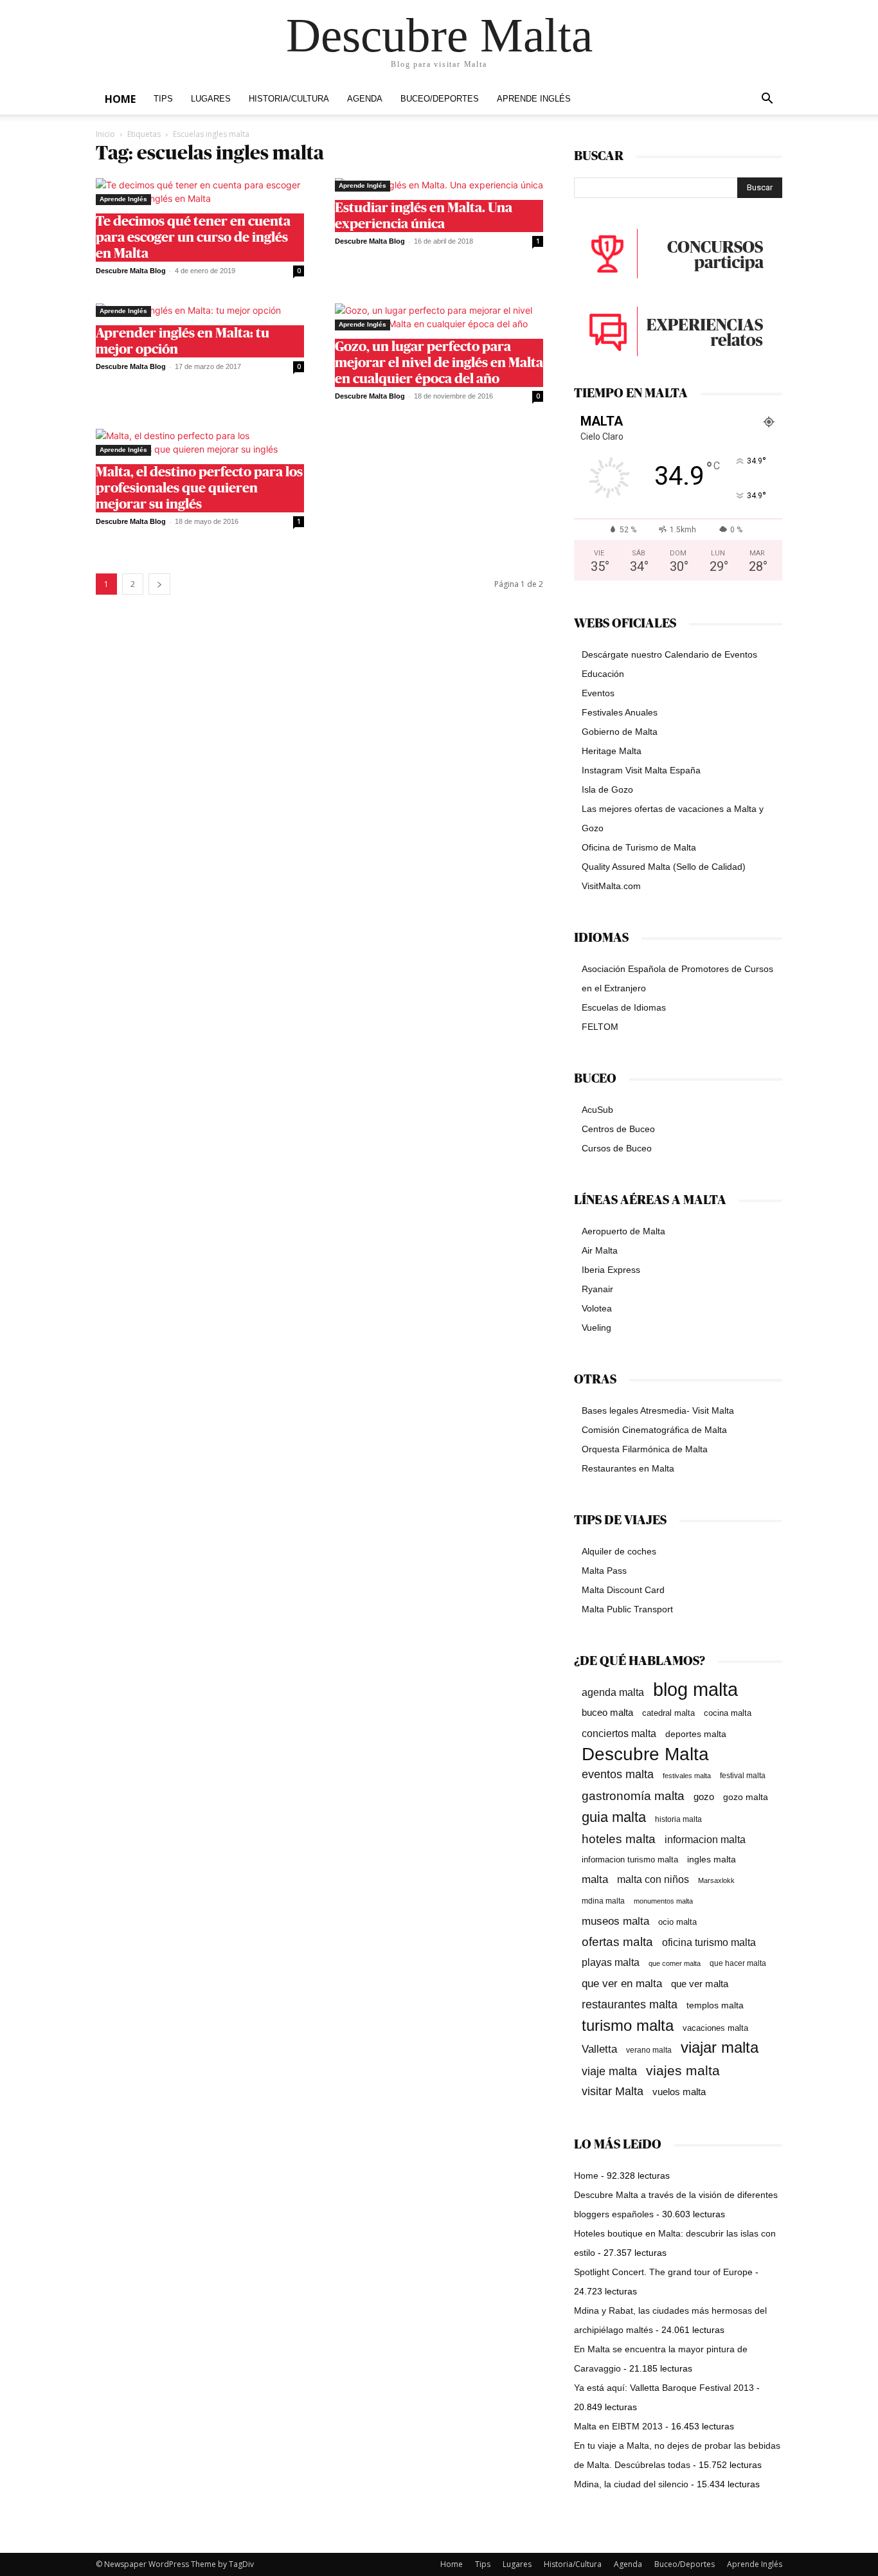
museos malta (615, 1921)
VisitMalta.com (611, 886)
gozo (704, 1797)
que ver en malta (622, 1984)
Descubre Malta (645, 1754)
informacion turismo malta (630, 1860)
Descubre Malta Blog (131, 271)
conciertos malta (619, 1734)
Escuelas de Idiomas (624, 1007)
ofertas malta (617, 1942)
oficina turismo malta (709, 1942)
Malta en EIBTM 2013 (618, 2426)
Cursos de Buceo (617, 1148)
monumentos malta (663, 1901)
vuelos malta (679, 2092)
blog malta (695, 1689)
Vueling (596, 1328)
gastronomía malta (633, 1796)
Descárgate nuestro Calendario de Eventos (669, 654)
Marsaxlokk (716, 1880)
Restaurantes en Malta (628, 1468)
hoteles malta (619, 1839)
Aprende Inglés (534, 99)
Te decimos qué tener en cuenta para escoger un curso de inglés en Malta (193, 238)
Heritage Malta (612, 751)
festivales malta (687, 1776)
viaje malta (609, 2071)
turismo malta (628, 2025)
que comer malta (675, 1963)
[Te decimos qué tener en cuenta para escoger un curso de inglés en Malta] (200, 192)
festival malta (743, 1775)
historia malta (678, 1819)
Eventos (598, 693)
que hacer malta (738, 1963)
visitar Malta (613, 2091)
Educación (603, 674)
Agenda (365, 99)
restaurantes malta (630, 2004)
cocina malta (728, 1713)
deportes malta (696, 1734)
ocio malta (677, 1922)
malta (595, 1879)
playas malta (611, 1962)
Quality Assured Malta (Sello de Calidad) (664, 867)
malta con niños (653, 1879)
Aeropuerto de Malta (623, 1231)
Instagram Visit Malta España (641, 770)
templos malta (715, 2005)
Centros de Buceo (618, 1129)
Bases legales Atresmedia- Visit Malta (658, 1410)
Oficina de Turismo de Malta (639, 847)
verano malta (649, 2050)
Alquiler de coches (619, 1551)
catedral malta (668, 1713)
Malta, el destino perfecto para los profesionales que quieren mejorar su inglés (199, 488)
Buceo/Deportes (440, 99)
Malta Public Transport (627, 1609)
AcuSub (597, 1110)
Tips (163, 99)
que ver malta (700, 1984)
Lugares (211, 99)
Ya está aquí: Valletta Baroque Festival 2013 (664, 2388)
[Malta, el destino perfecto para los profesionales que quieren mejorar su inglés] (200, 442)
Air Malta (600, 1250)
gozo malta (746, 1797)
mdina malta (603, 1901)
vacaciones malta (715, 2028)
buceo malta (607, 1712)
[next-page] (159, 584)
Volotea (597, 1308)
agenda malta (613, 1692)
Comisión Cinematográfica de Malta (654, 1430)
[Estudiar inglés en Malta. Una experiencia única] (439, 185)
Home (120, 99)
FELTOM (600, 1027)
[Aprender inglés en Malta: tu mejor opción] (200, 310)
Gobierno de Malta (620, 732)
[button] (767, 100)
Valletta (599, 2049)
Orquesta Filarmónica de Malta (645, 1449)
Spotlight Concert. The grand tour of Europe (663, 2272)
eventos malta (618, 1774)
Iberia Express (611, 1270)
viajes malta (683, 2070)
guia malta (614, 1817)
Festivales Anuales (620, 712)
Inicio (105, 134)
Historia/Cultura (289, 99)
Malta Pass (604, 1571)
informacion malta (705, 1839)
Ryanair (597, 1289)
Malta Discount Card (623, 1590)
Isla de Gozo (607, 789)
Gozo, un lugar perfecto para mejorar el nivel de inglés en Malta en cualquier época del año (439, 363)
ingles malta (712, 1860)
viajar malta (720, 2048)
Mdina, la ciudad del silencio (631, 2484)
